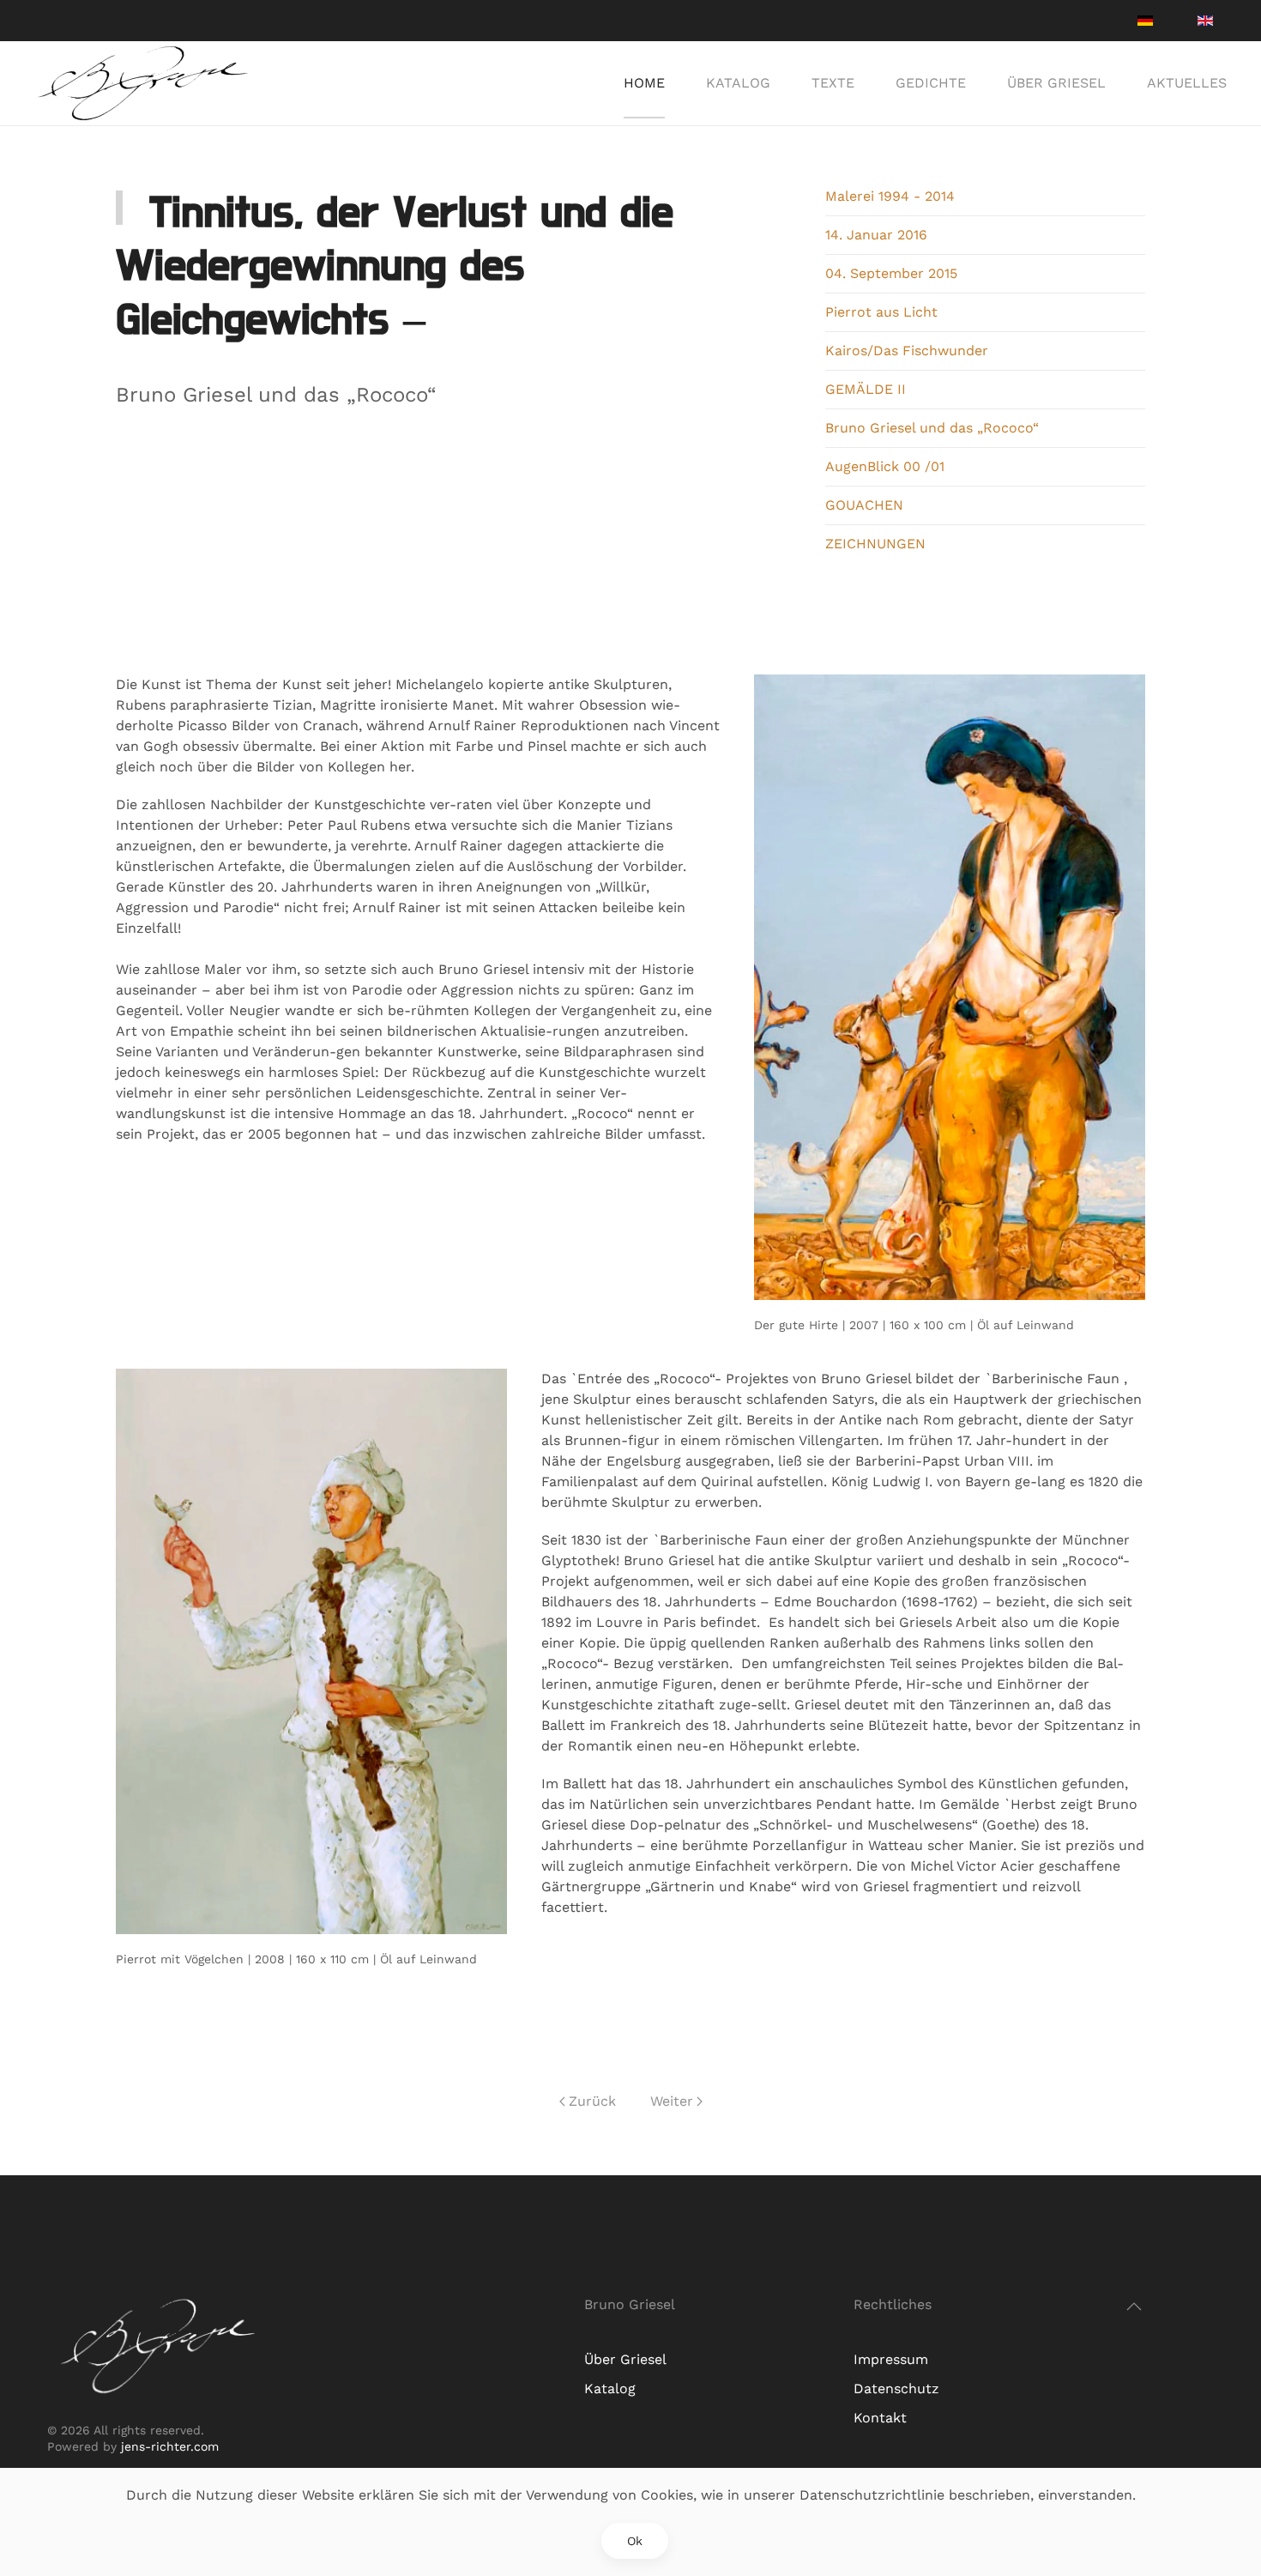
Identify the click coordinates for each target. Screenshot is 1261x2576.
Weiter (672, 2101)
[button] (1134, 2307)
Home (644, 83)
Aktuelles (1187, 83)
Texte (833, 83)
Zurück (592, 2101)
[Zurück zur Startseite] (144, 83)
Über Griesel (1056, 83)
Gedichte (931, 83)
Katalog (738, 83)
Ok (635, 2541)
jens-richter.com (168, 2446)
